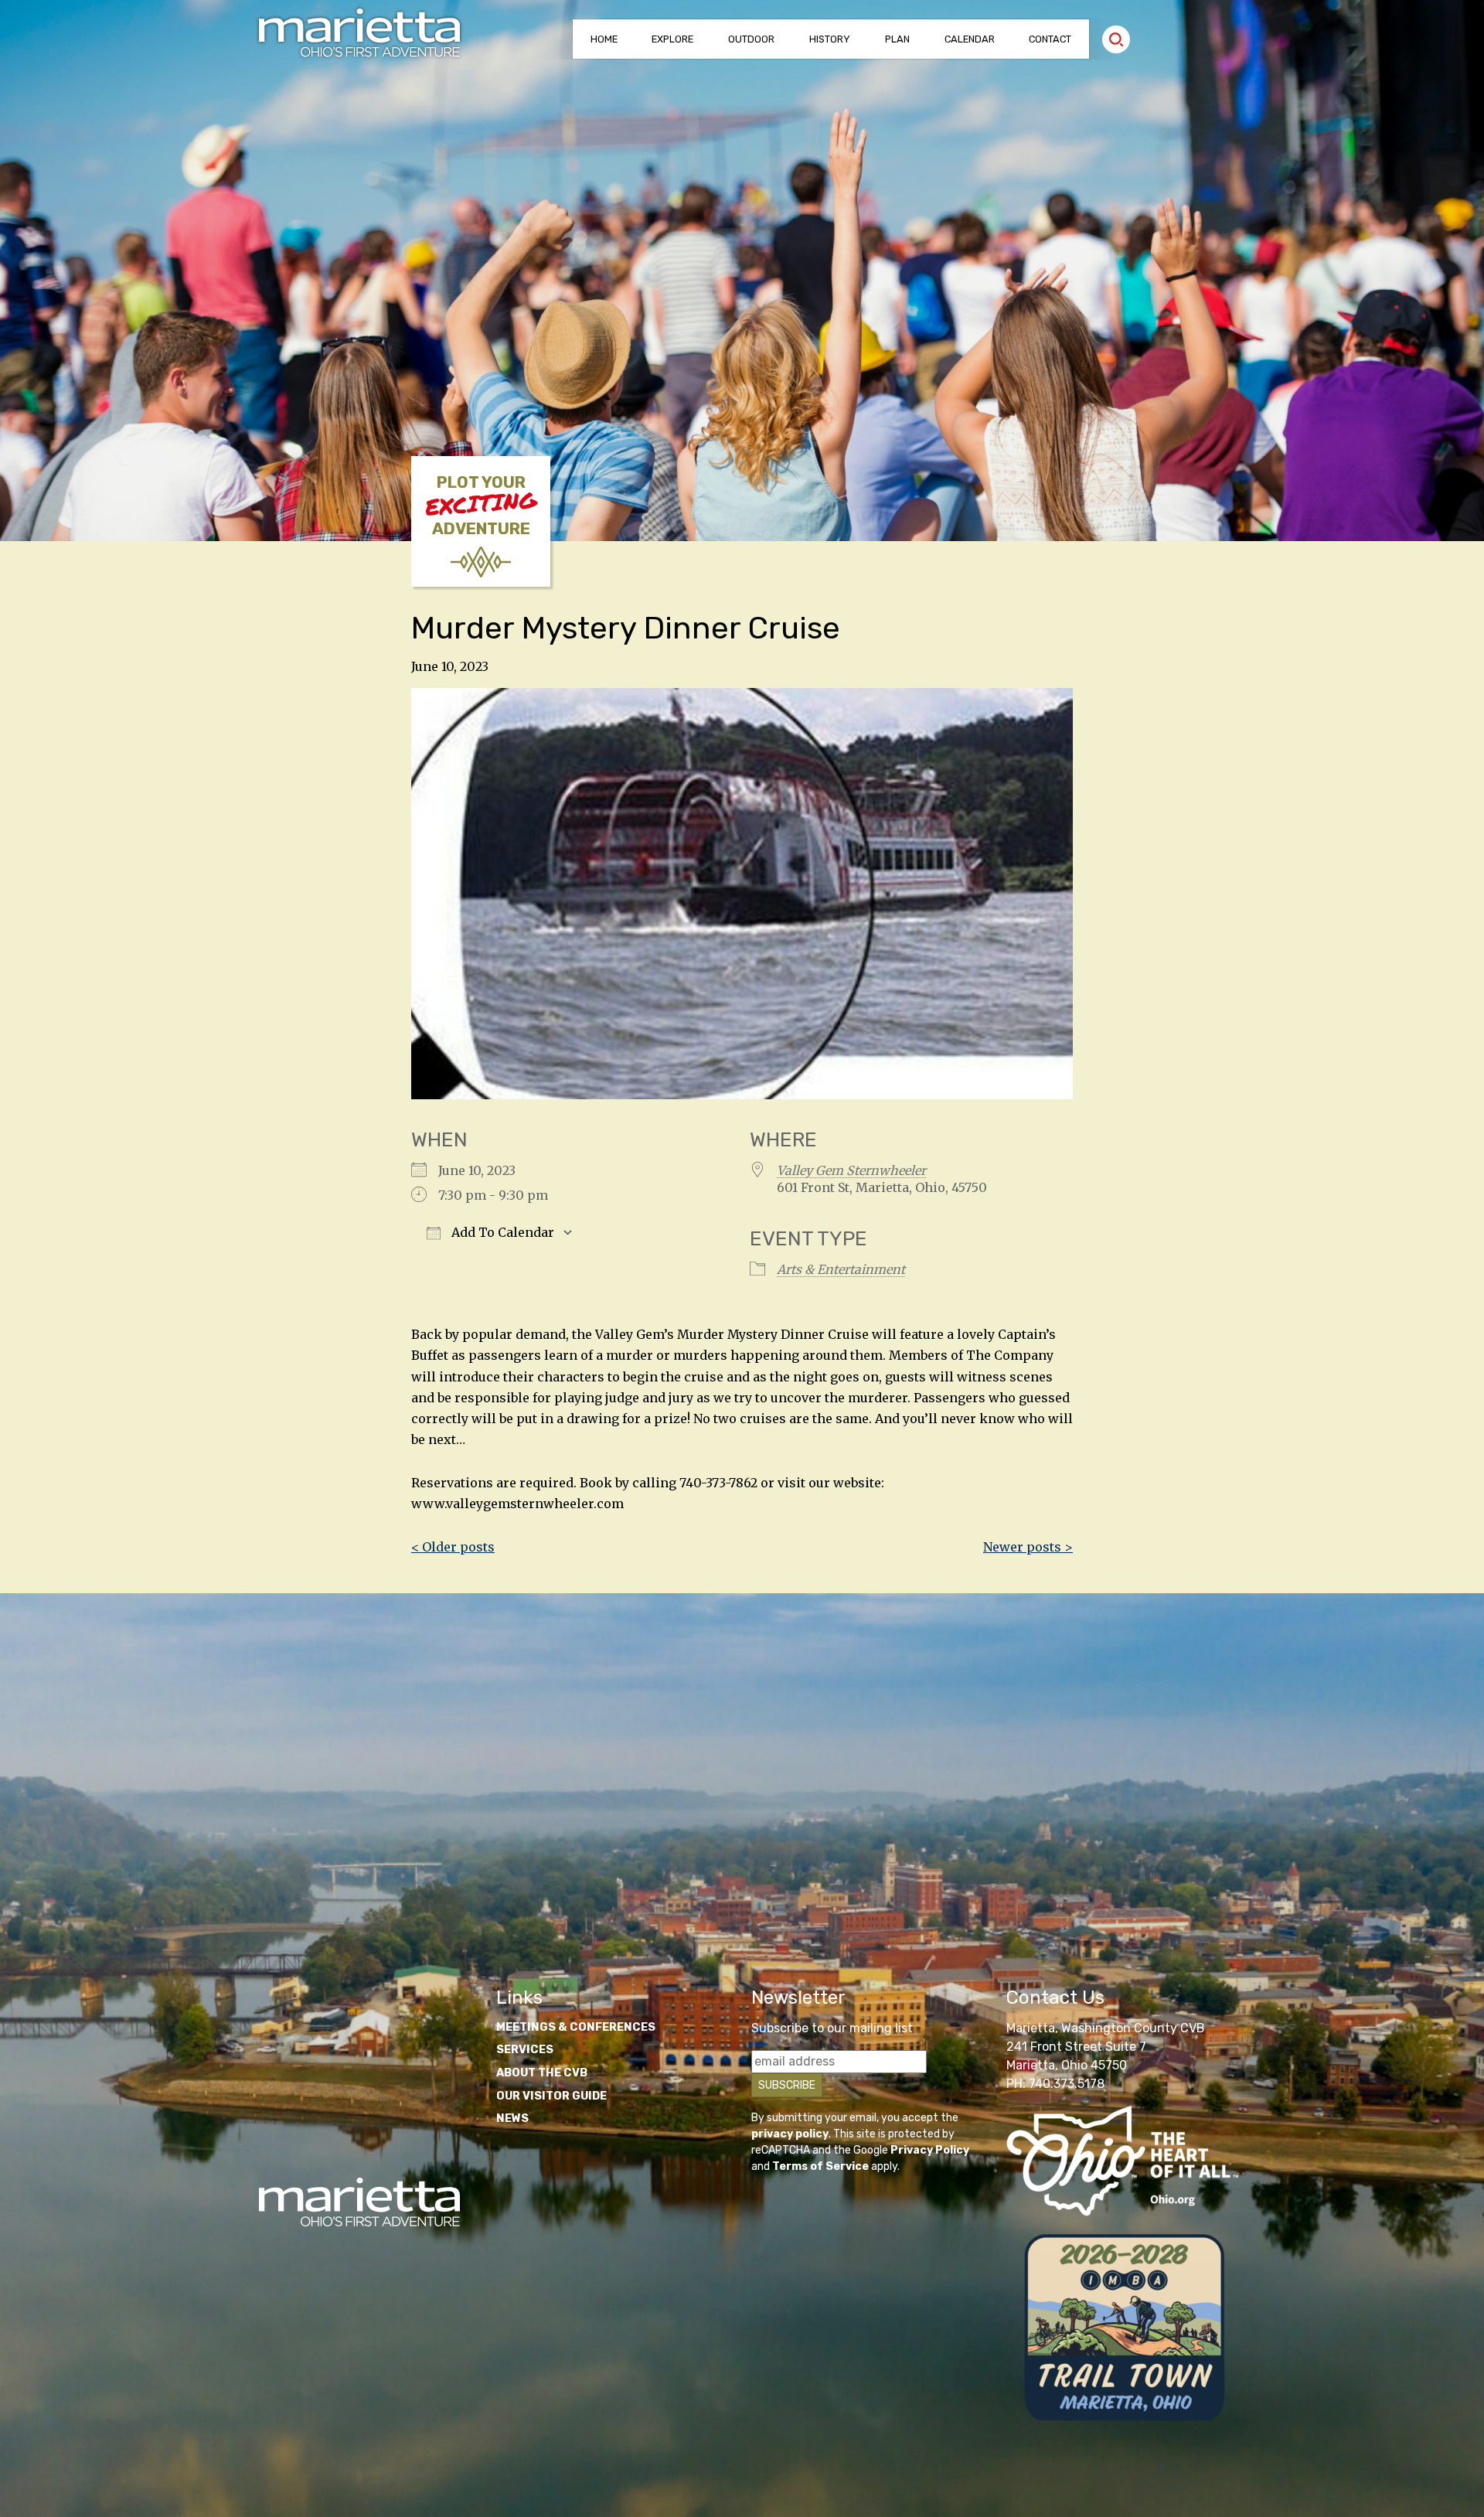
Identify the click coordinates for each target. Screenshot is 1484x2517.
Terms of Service (820, 2166)
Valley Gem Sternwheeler (851, 1170)
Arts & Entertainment (841, 1269)
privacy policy (790, 2134)
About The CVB (542, 2073)
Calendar (970, 39)
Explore (672, 39)
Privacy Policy (930, 2150)
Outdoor (751, 39)
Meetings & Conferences (576, 2027)
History (830, 39)
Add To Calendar (501, 1232)
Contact (1050, 39)
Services (525, 2050)
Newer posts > (1028, 1547)
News (512, 2119)
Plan (897, 39)
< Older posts (453, 1547)
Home (604, 39)
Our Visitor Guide (551, 2096)
